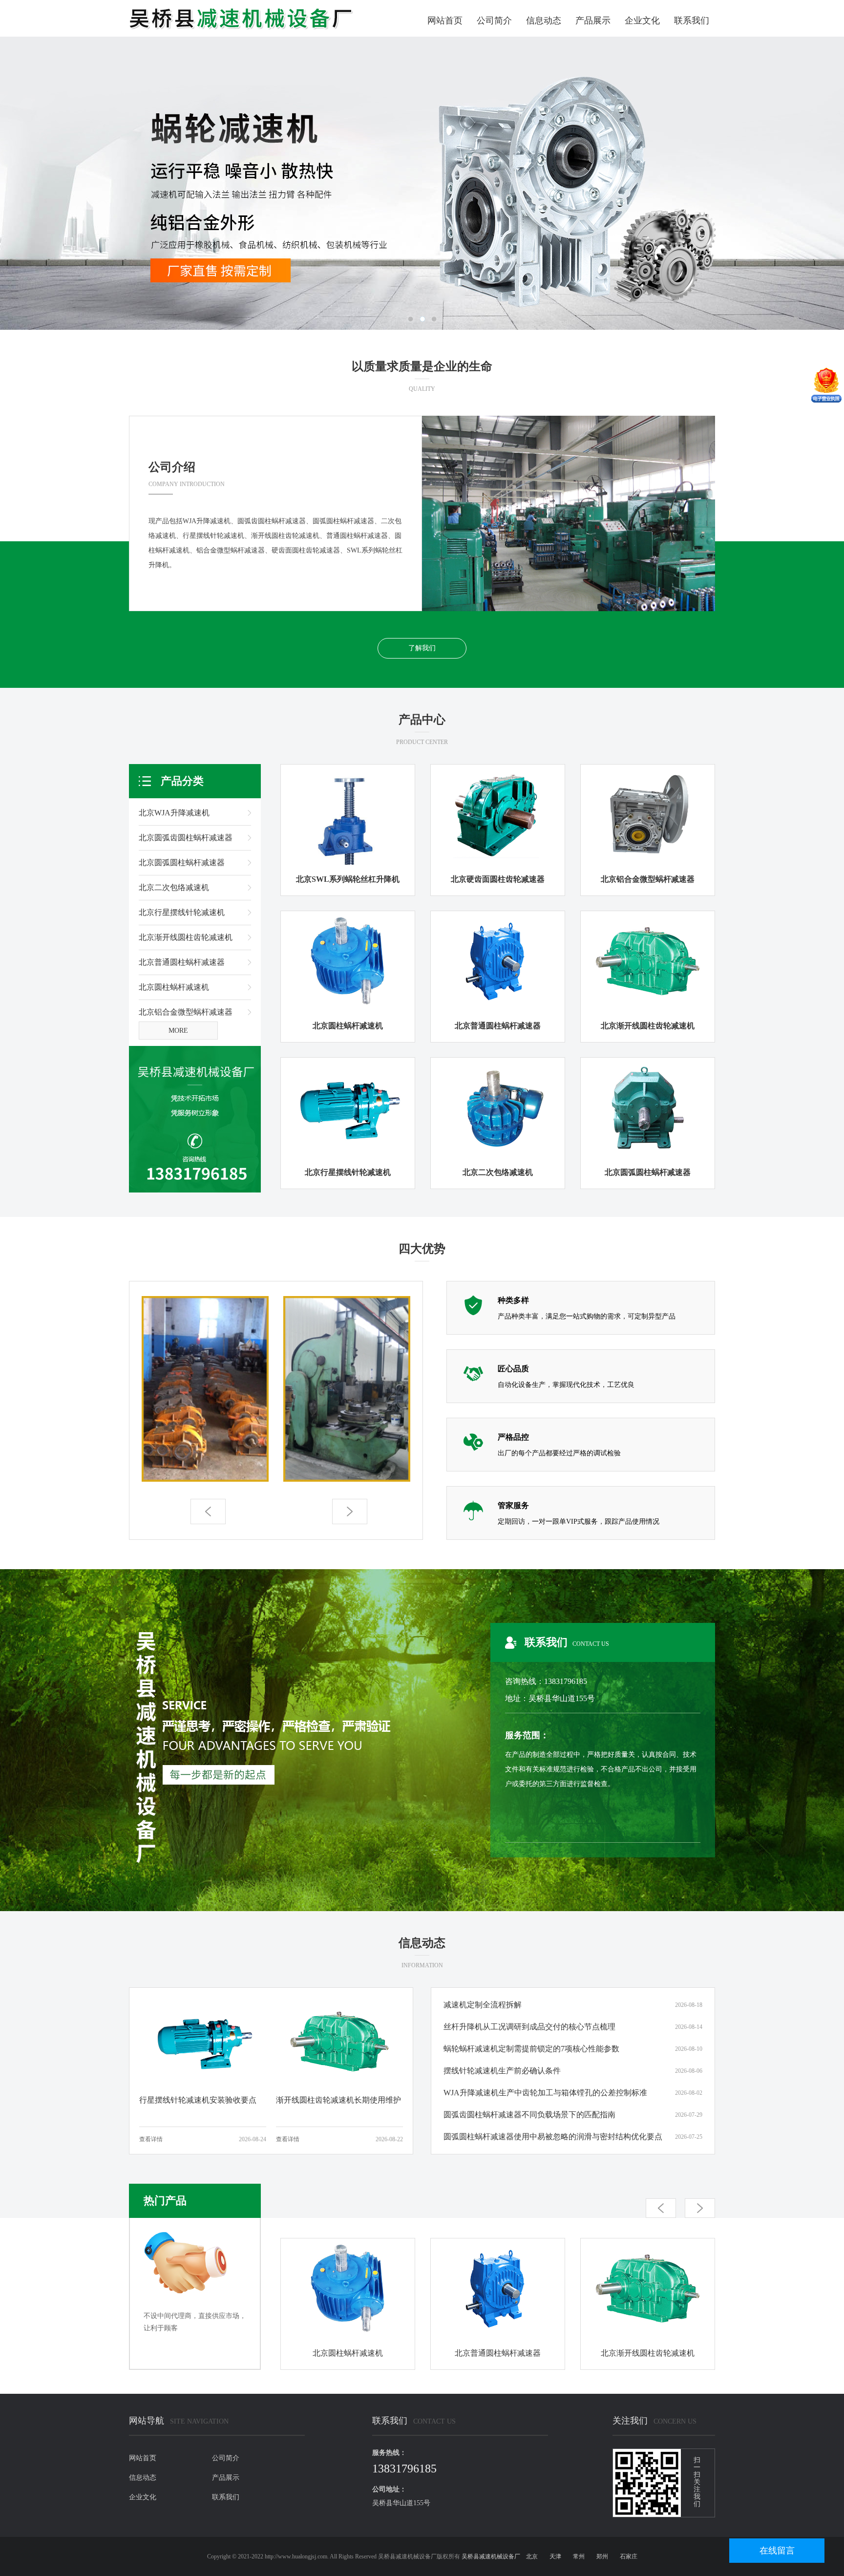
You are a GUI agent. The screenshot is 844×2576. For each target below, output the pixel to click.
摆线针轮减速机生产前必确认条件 (502, 2071)
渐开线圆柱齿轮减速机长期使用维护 (338, 2100)
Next (802, 183)
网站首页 (445, 21)
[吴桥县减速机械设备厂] (241, 18)
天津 (555, 2556)
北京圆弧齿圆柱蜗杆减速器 (186, 838)
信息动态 (544, 21)
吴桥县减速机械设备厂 (491, 2556)
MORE (178, 1031)
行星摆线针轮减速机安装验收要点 (198, 2100)
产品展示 (593, 21)
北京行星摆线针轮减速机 (182, 912)
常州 (579, 2556)
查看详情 (151, 2139)
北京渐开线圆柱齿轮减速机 (186, 937)
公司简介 (494, 21)
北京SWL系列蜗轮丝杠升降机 (348, 879)
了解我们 (422, 648)
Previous (42, 183)
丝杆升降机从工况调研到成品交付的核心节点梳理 (529, 2027)
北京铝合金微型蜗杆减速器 (186, 1012)
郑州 (602, 2556)
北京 (532, 2556)
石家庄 (629, 2556)
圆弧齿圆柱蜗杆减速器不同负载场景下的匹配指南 (529, 2115)
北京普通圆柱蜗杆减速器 (182, 962)
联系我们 (692, 21)
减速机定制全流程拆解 (483, 2005)
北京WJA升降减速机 (174, 813)
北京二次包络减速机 (174, 887)
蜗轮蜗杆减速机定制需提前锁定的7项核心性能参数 (531, 2049)
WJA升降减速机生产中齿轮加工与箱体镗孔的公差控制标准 (545, 2093)
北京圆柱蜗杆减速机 (174, 987)
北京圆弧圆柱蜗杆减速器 (182, 862)
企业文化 (642, 21)
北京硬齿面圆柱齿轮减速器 (498, 879)
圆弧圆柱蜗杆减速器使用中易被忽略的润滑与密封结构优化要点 (553, 2137)
